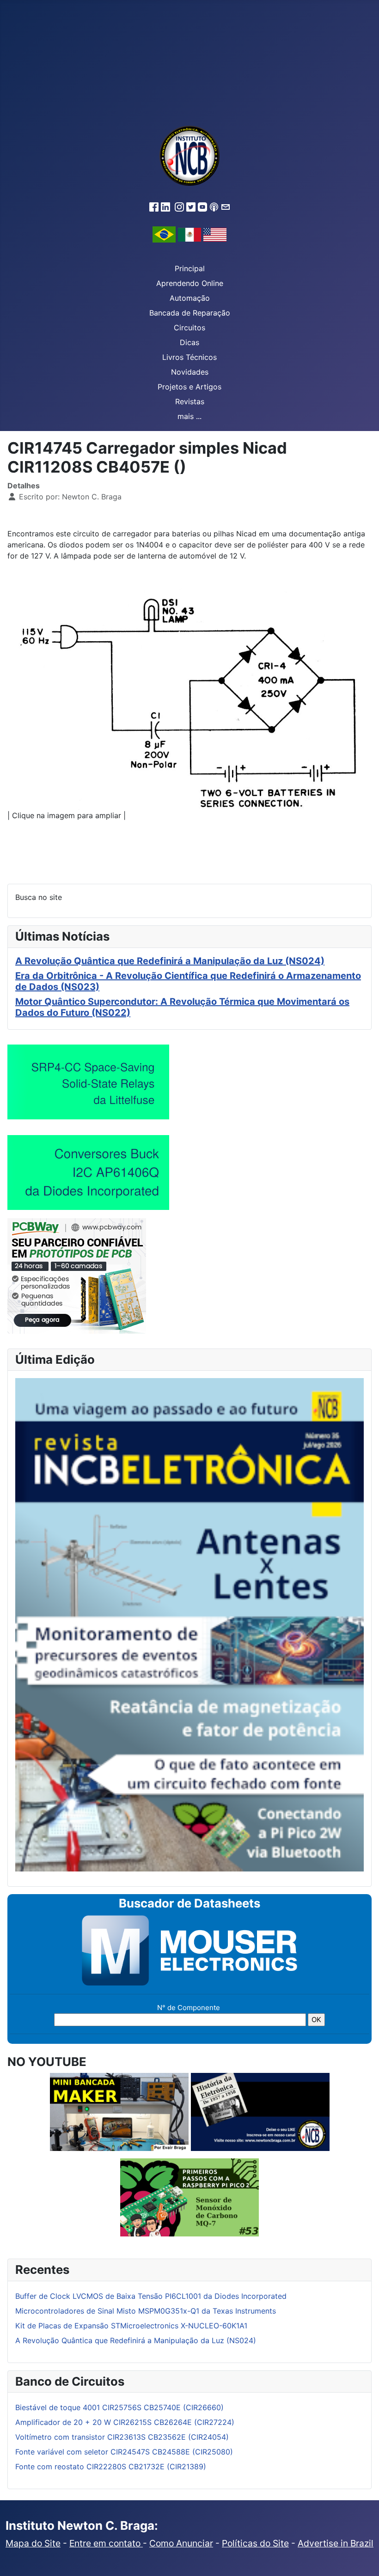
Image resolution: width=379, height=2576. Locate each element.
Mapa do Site (33, 2543)
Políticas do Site (255, 2543)
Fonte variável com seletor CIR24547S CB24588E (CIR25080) (124, 2452)
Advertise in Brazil (336, 2543)
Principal (190, 268)
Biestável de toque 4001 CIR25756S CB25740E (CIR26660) (119, 2407)
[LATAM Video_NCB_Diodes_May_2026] (88, 1172)
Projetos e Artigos (189, 387)
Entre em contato (106, 2543)
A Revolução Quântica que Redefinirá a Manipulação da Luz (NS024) (170, 961)
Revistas (190, 401)
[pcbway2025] (77, 1275)
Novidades (190, 372)
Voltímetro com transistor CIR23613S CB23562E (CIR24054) (122, 2437)
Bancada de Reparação (190, 313)
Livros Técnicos (189, 357)
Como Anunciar (181, 2543)
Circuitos (189, 328)
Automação (190, 298)
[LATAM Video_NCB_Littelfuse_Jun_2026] (88, 1081)
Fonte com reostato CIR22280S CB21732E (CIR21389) (111, 2467)
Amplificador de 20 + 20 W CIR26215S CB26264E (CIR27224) (125, 2422)
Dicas (189, 342)
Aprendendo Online (190, 283)
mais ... (189, 416)
